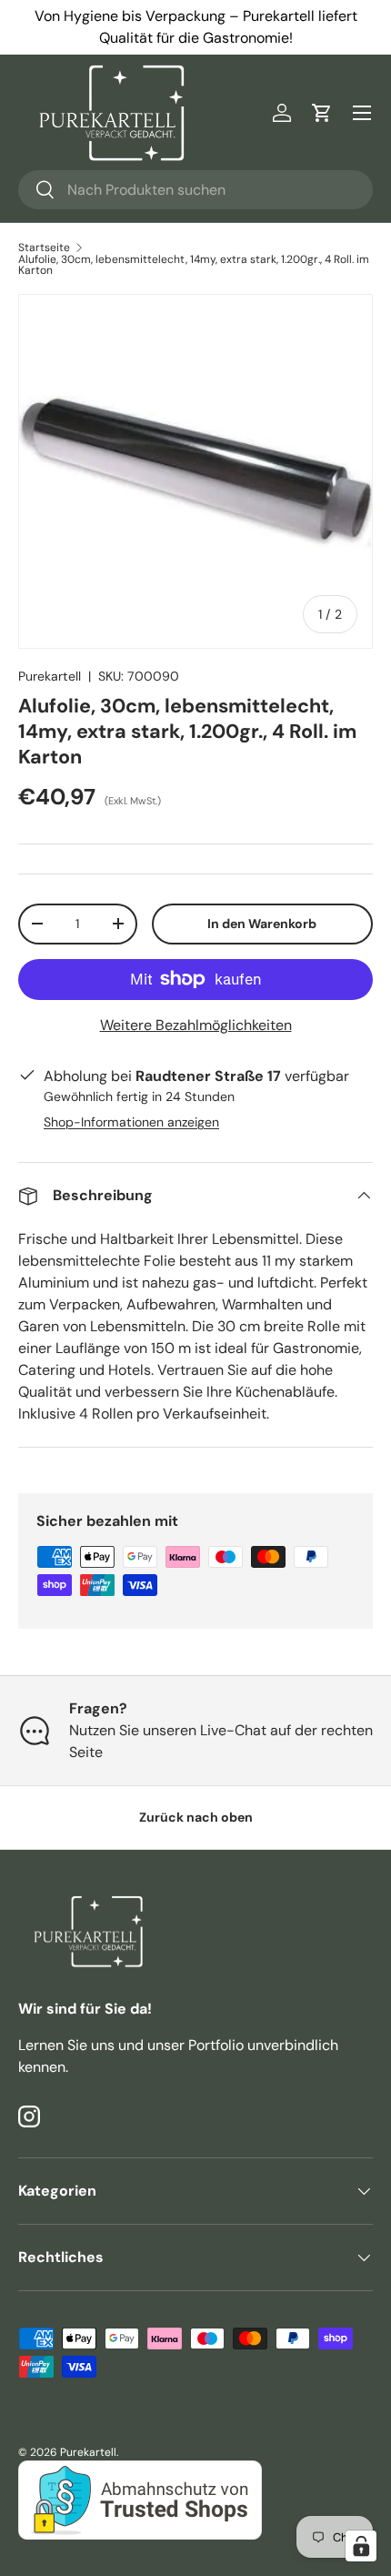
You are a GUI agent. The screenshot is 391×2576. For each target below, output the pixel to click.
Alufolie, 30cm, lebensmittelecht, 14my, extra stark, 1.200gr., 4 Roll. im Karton (194, 265)
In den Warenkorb (262, 924)
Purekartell (50, 676)
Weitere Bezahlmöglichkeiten (196, 1025)
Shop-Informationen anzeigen (131, 1122)
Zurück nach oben (196, 1817)
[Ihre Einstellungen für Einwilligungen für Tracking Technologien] (361, 2546)
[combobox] (195, 190)
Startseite (44, 247)
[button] (322, 113)
